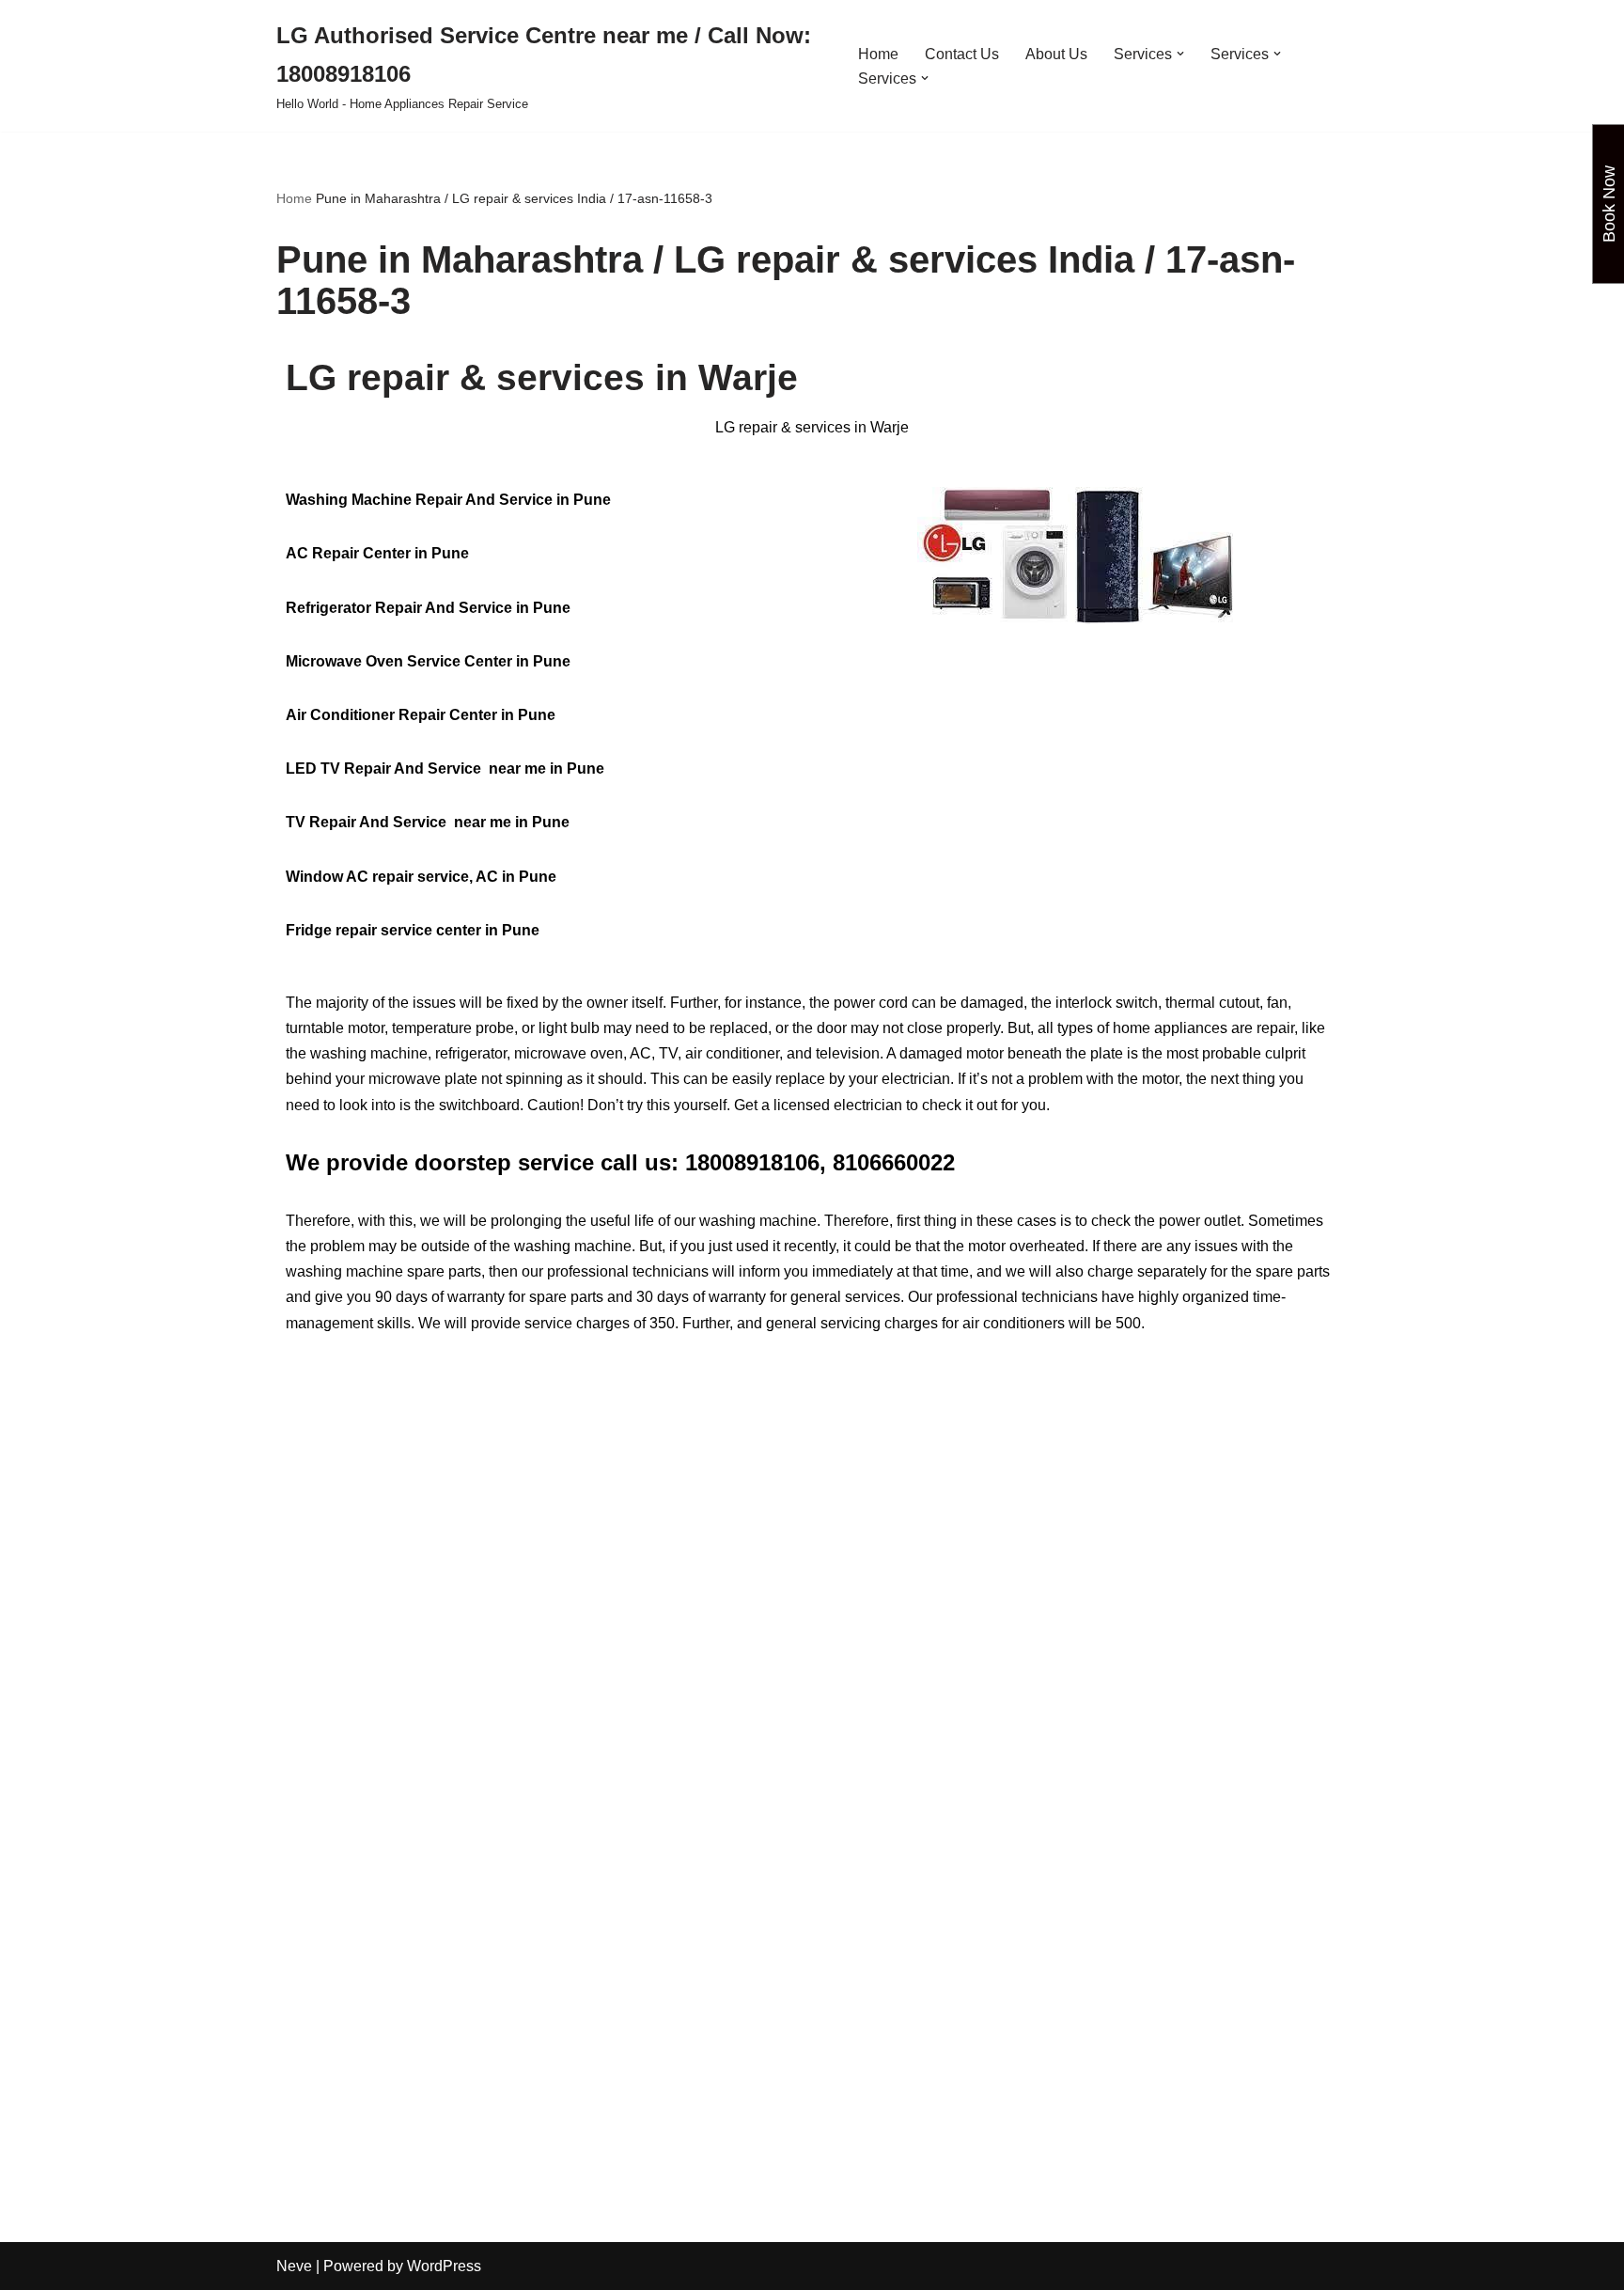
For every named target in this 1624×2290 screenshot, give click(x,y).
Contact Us (962, 54)
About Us (1056, 54)
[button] (1180, 54)
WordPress (444, 2266)
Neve (294, 2266)
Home (878, 54)
